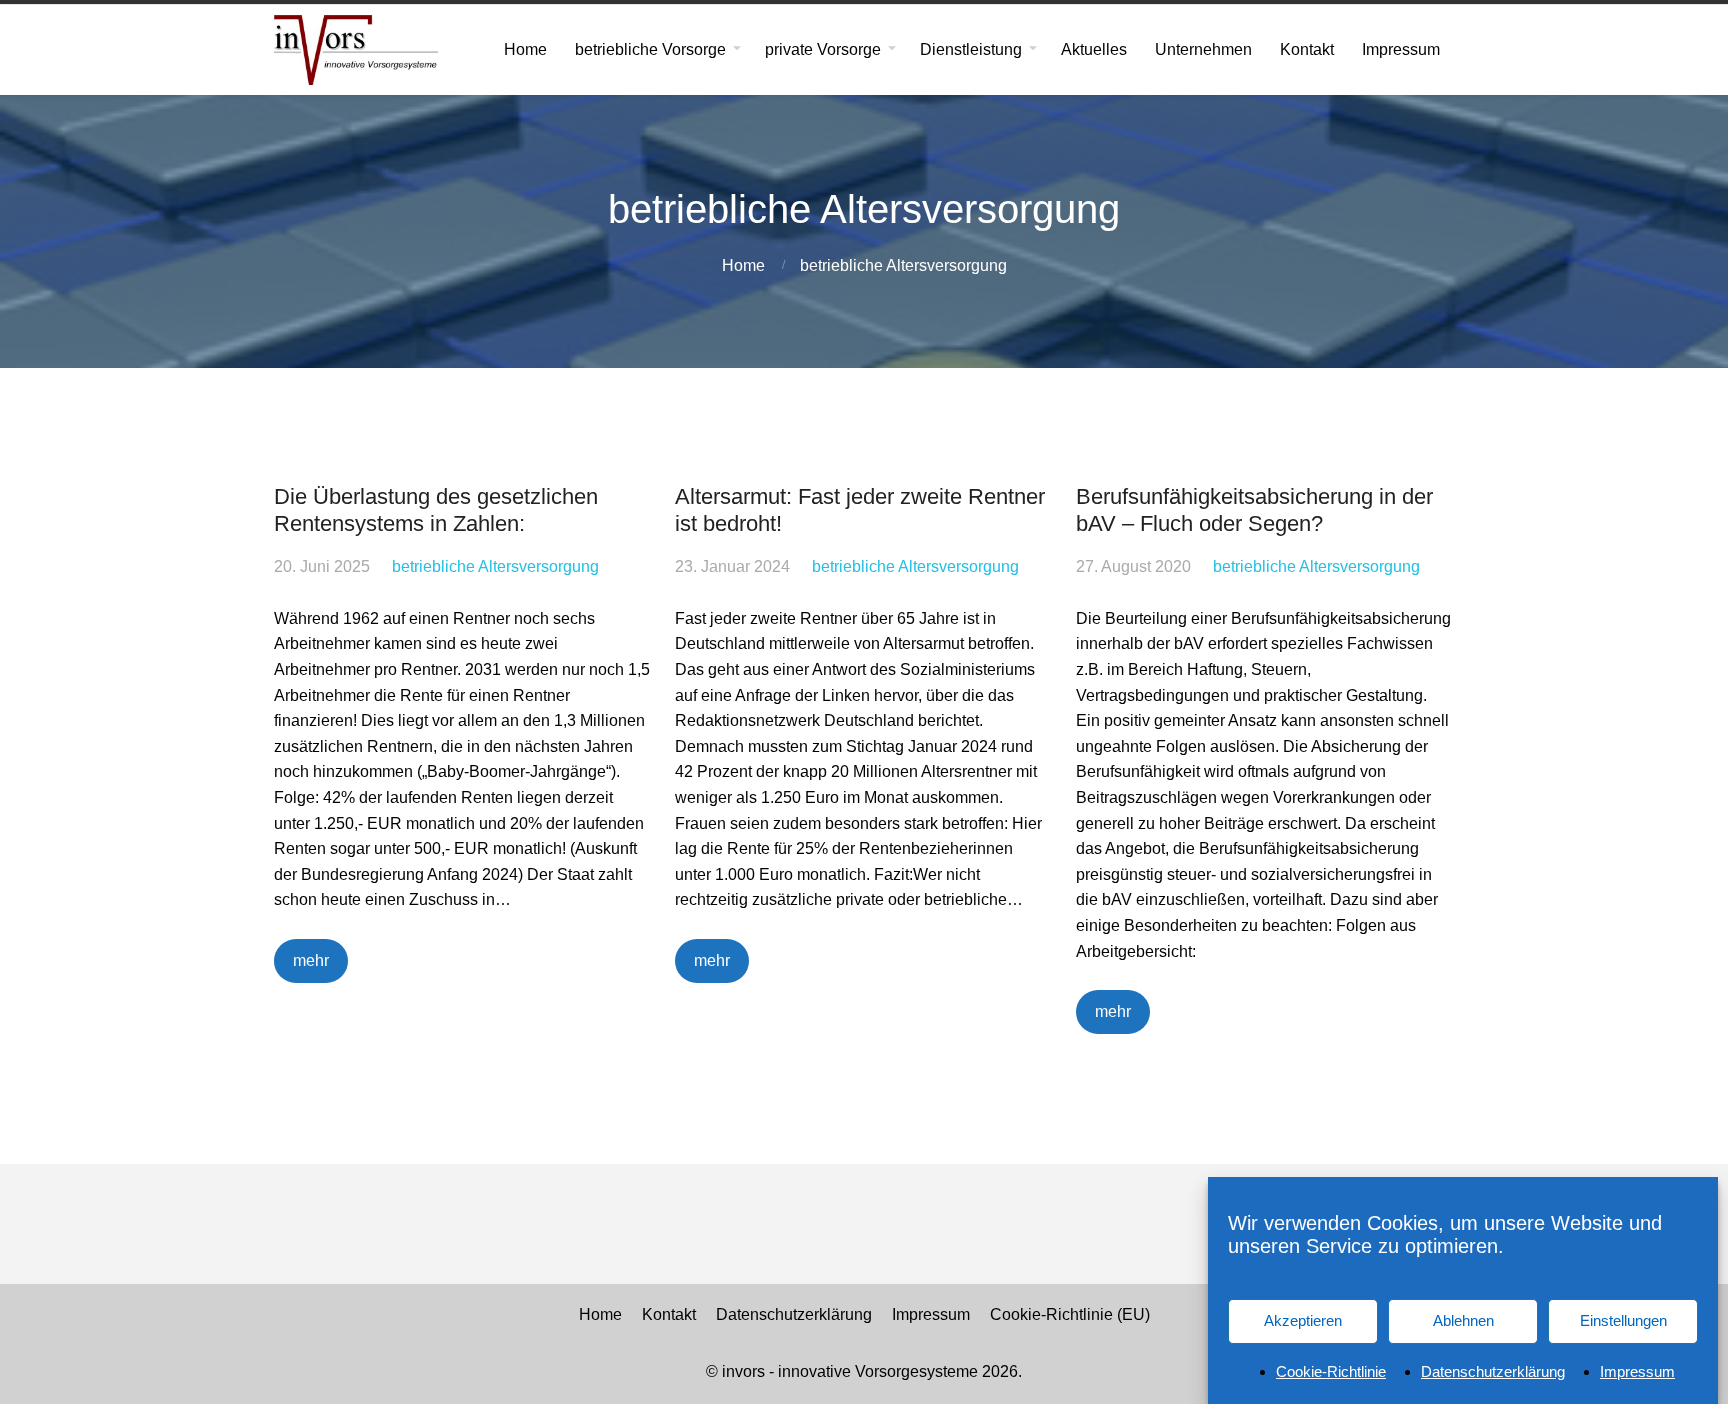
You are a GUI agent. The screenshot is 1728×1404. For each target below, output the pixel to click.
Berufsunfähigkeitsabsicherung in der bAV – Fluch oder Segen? (1254, 510)
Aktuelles (1094, 49)
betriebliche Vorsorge (650, 49)
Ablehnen (1463, 1320)
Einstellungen (1623, 1320)
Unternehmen (1203, 49)
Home (525, 49)
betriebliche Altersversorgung (903, 265)
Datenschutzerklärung (1493, 1370)
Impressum (1637, 1370)
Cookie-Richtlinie (1331, 1370)
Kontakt (1307, 49)
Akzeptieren (1303, 1320)
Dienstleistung (971, 49)
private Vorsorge (823, 49)
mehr (311, 960)
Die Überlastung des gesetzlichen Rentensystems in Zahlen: (436, 510)
